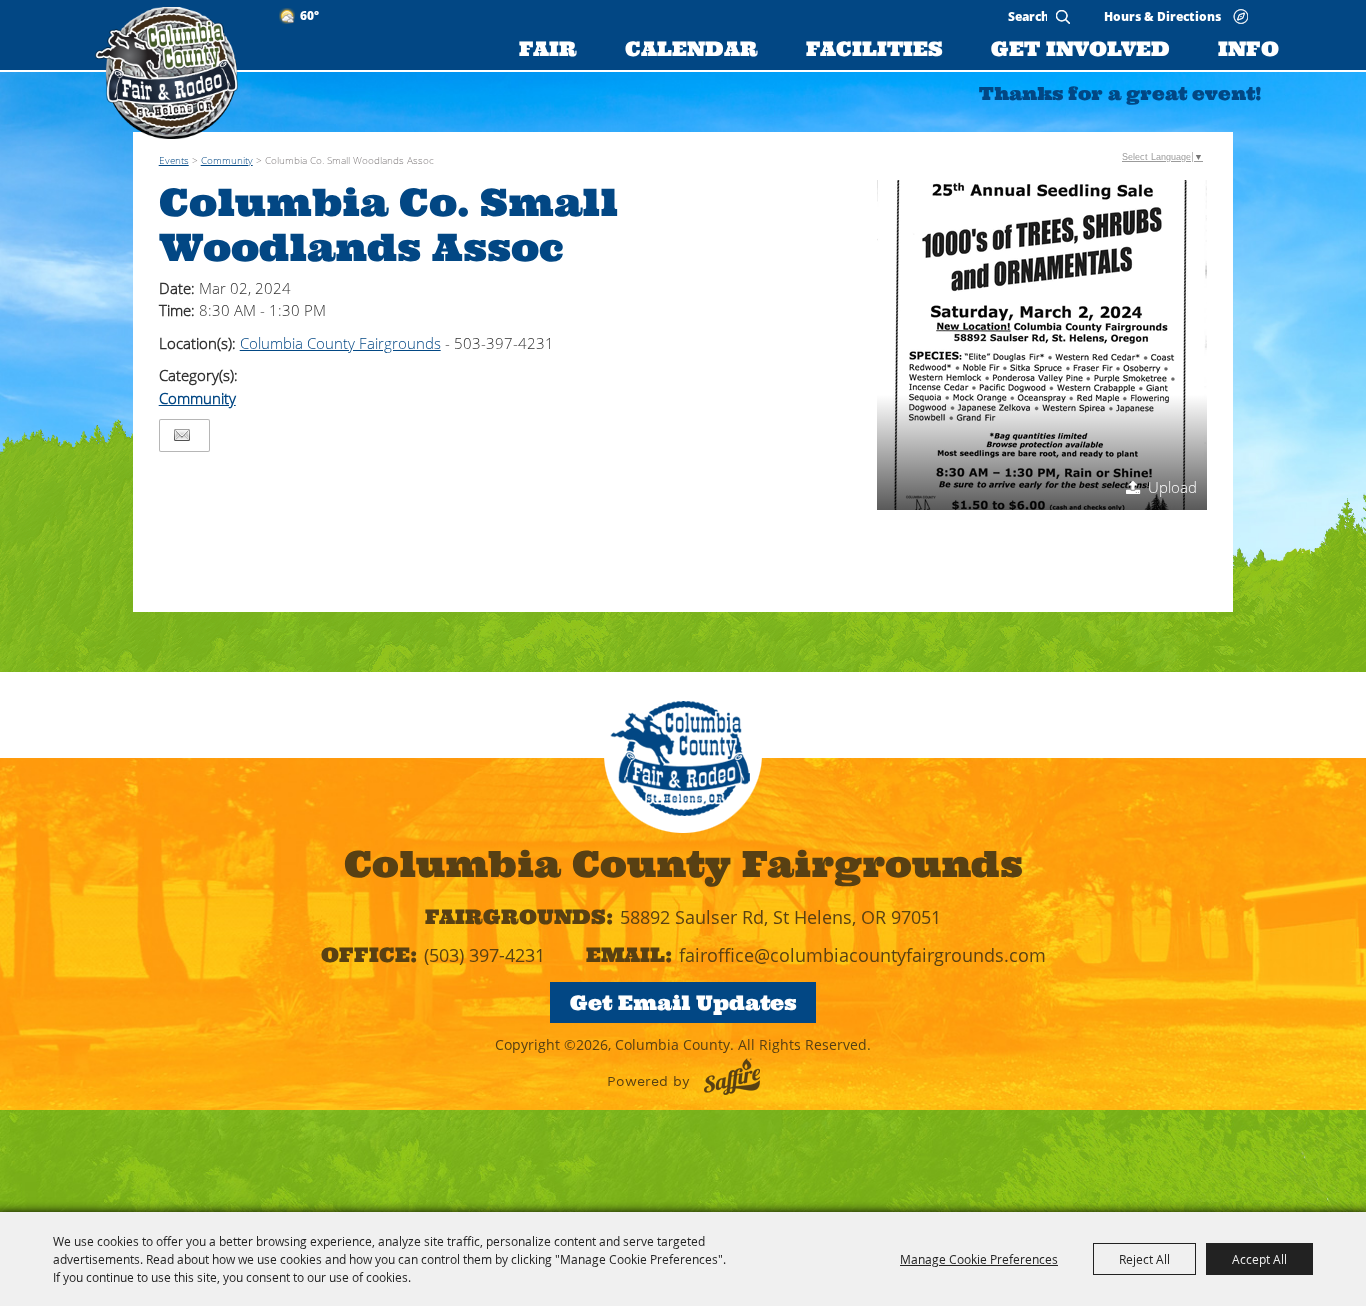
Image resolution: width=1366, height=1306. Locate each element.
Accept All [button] (1259, 1259)
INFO (1248, 48)
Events (174, 160)
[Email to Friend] (182, 435)
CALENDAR (691, 48)
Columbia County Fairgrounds (340, 343)
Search (1063, 17)
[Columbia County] (166, 73)
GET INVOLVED (1080, 48)
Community (227, 160)
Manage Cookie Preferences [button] (979, 1259)
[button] (1042, 345)
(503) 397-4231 (484, 955)
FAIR (548, 48)
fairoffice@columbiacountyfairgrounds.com (862, 955)
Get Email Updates (683, 1002)
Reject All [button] (1144, 1259)
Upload (1172, 487)
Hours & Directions (1162, 15)
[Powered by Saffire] (732, 1076)
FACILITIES (874, 48)
